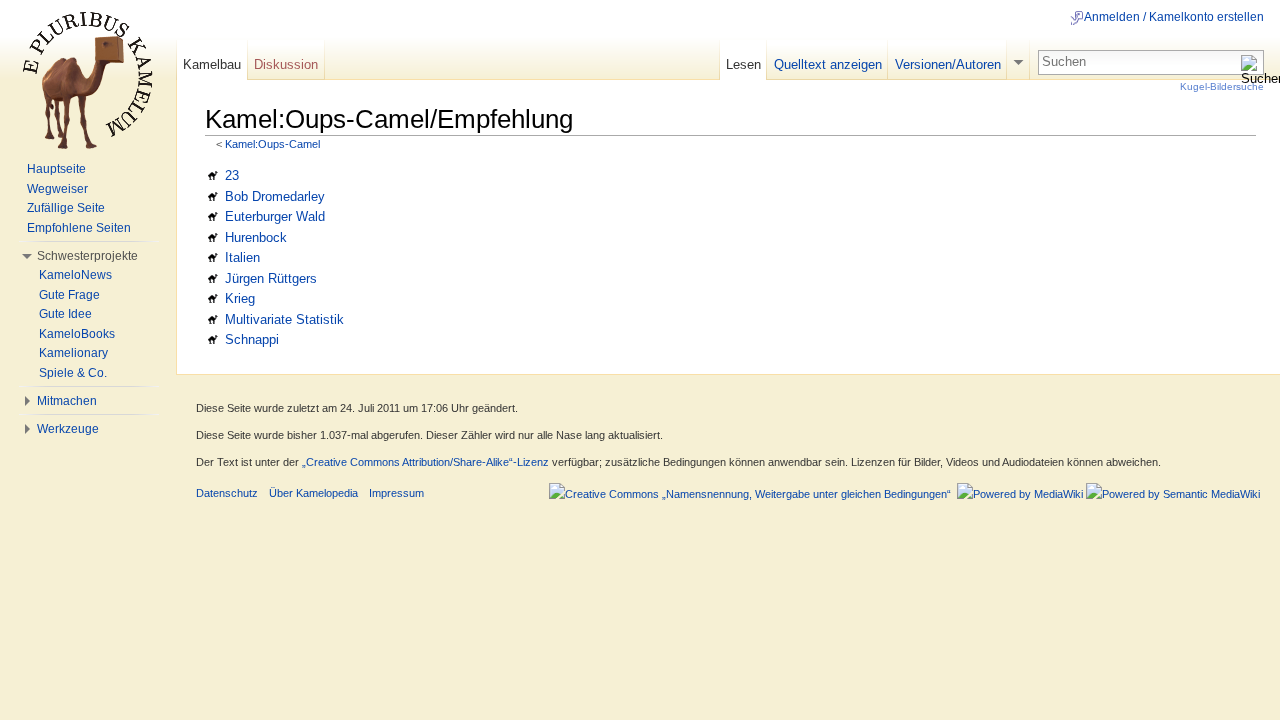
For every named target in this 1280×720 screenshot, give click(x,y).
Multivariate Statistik (284, 319)
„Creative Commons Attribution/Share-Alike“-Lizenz (425, 462)
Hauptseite (56, 169)
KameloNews (75, 275)
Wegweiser (57, 189)
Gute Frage (69, 295)
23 (232, 175)
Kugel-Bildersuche (1222, 86)
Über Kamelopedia (313, 493)
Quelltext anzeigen (828, 64)
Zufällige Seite (66, 208)
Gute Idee (65, 314)
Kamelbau (212, 64)
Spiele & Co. (73, 373)
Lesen (743, 64)
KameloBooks (77, 334)
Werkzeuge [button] (68, 429)
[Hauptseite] (88, 80)
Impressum (396, 493)
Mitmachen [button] (67, 401)
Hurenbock (256, 237)
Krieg (240, 298)
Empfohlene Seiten (79, 228)
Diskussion (286, 64)
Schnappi (252, 339)
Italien (242, 257)
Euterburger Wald (275, 216)
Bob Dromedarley (275, 196)
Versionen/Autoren (948, 64)
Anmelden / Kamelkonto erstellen (1174, 17)
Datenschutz (227, 493)
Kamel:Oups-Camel (272, 144)
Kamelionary (73, 353)
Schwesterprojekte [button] (87, 256)
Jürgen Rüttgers (271, 278)
